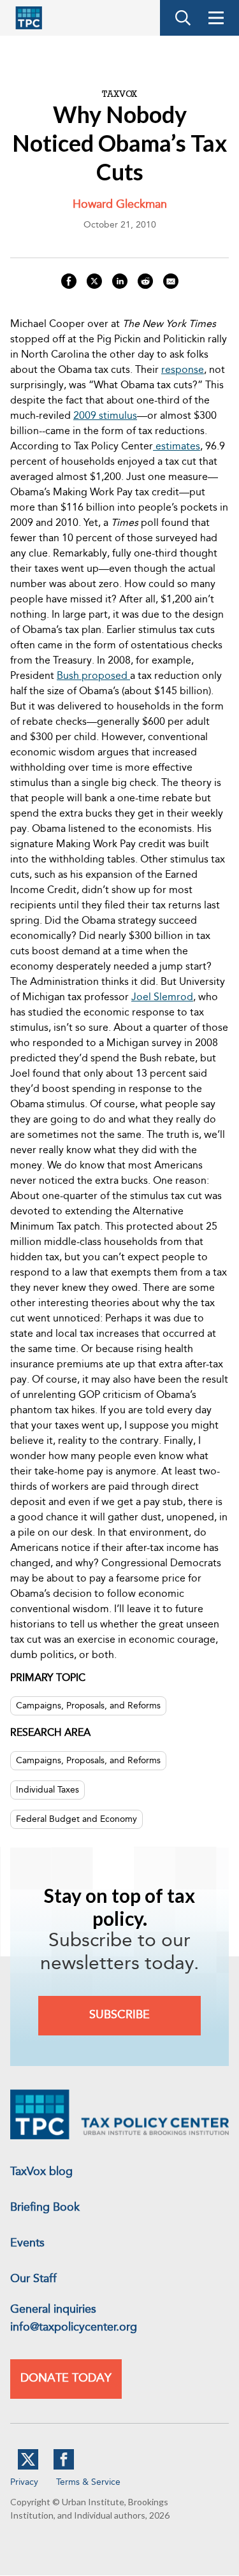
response (183, 370)
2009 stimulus (105, 416)
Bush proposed (93, 676)
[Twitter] (28, 2467)
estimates (177, 447)
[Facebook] (64, 2467)
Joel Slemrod (162, 998)
